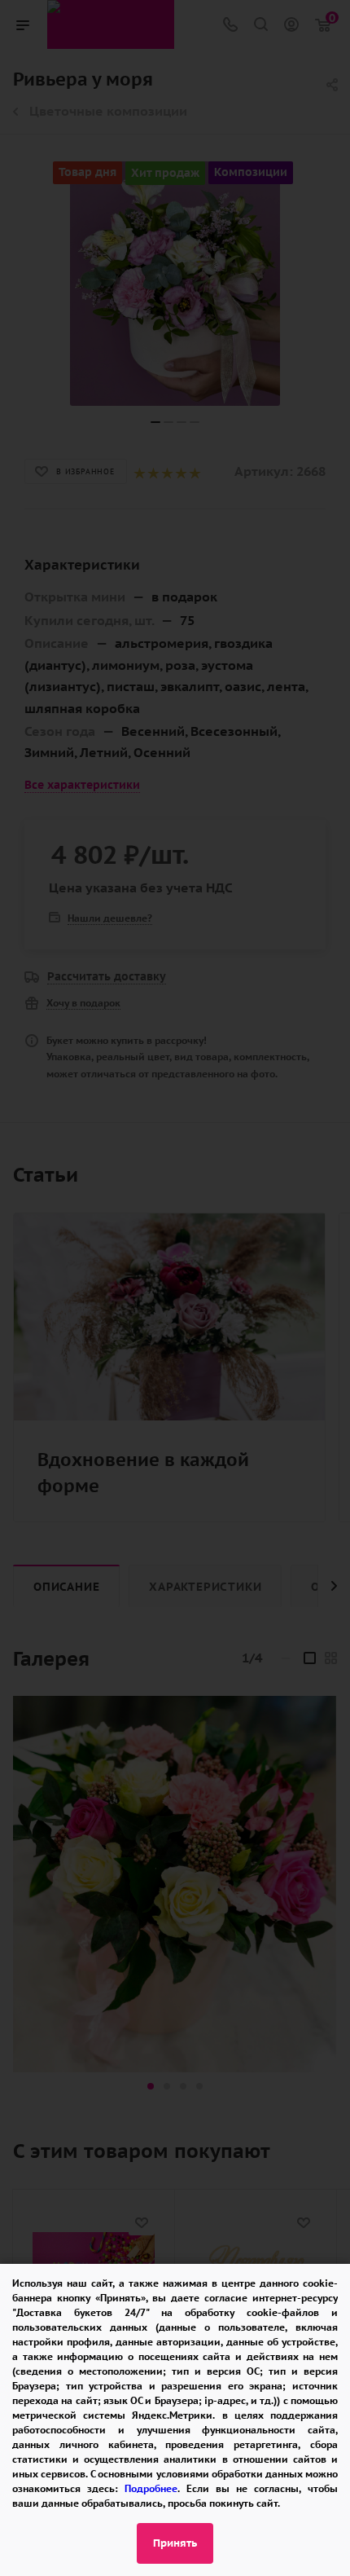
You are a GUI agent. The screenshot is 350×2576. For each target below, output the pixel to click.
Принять (175, 2543)
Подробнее (151, 2488)
